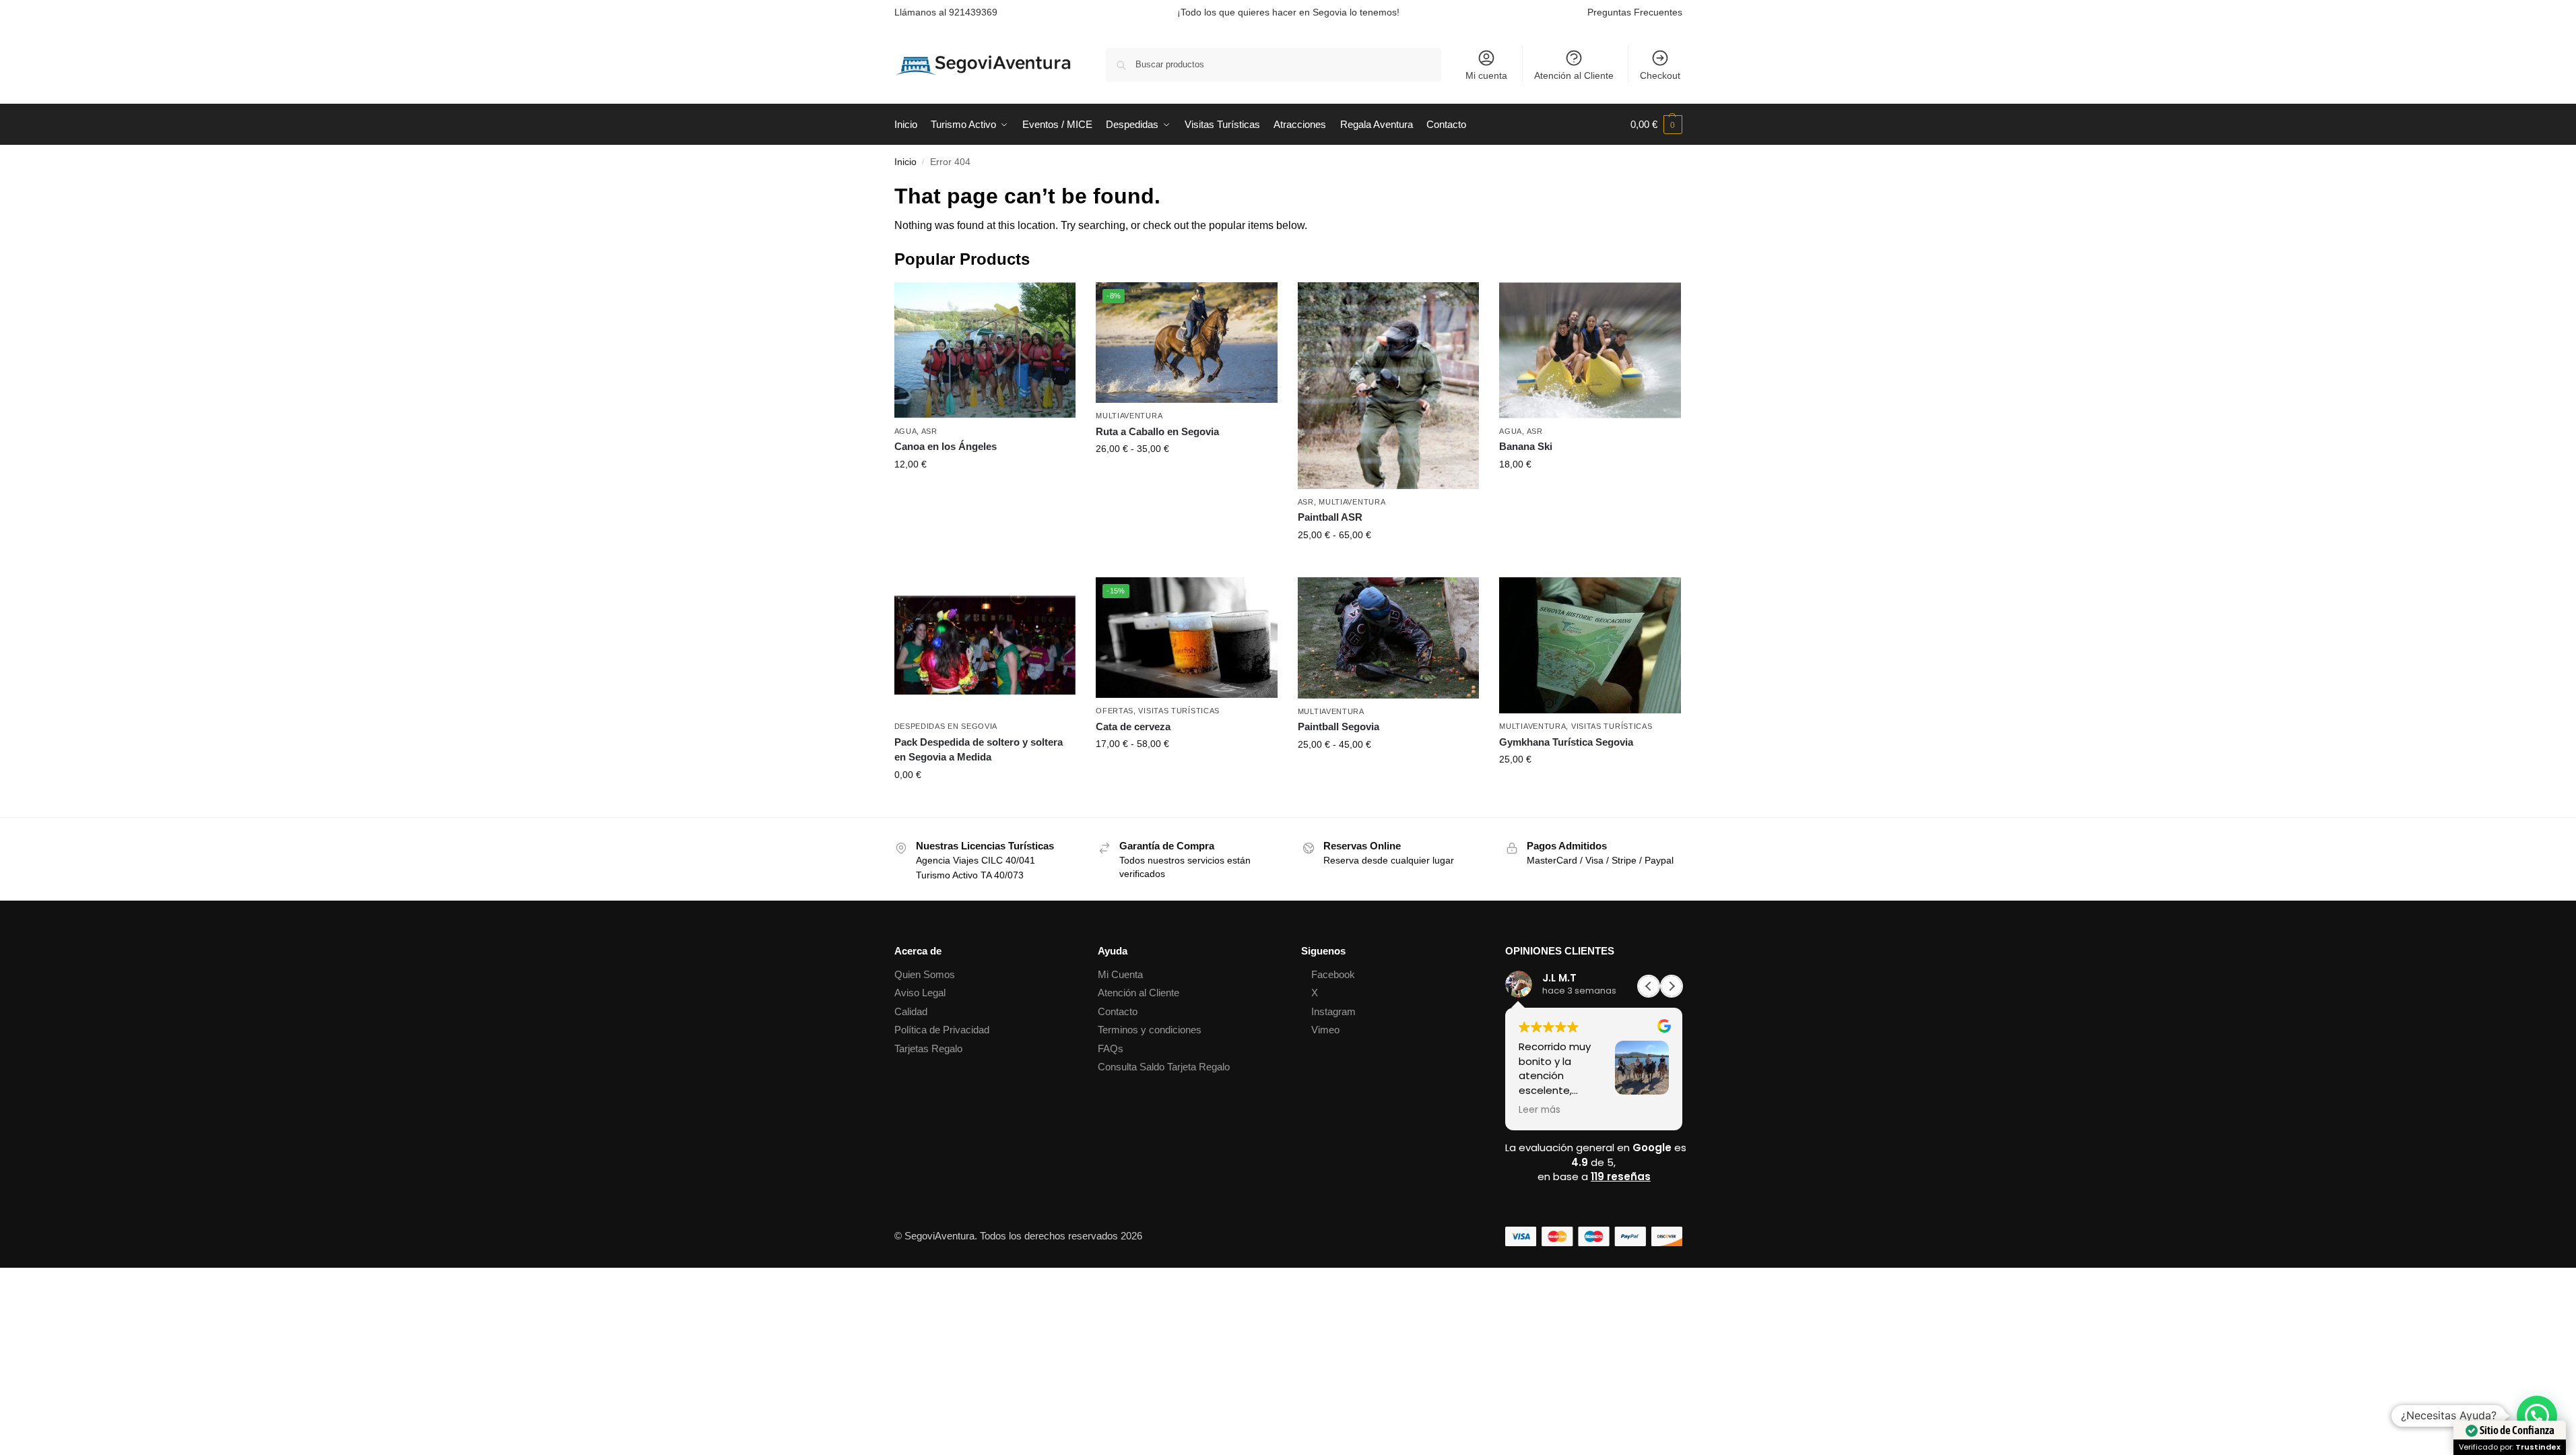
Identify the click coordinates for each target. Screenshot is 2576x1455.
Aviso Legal (920, 993)
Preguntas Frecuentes (1635, 12)
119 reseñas (1621, 1176)
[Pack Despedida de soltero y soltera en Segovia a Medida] (985, 645)
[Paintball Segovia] (1389, 638)
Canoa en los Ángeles (946, 446)
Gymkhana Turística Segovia (1566, 742)
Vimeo (1325, 1030)
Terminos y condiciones (1150, 1030)
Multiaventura (1129, 416)
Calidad (911, 1011)
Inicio (905, 162)
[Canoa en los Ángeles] (985, 350)
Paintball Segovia (1339, 726)
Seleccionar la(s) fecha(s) (985, 493)
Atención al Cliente (1574, 75)
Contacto (1118, 1011)
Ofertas (1115, 711)
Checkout (1660, 75)
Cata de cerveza (1133, 726)
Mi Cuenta (1120, 974)
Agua (906, 431)
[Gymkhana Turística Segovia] (1590, 645)
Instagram (1333, 1011)
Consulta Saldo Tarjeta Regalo (1164, 1067)
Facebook (1333, 974)
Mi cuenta (1486, 75)
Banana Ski (1526, 446)
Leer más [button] (1540, 1110)
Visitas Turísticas (1179, 711)
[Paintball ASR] (1389, 386)
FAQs (1111, 1048)
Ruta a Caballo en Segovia (1157, 431)
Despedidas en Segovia (946, 726)
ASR (929, 431)
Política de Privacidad (942, 1030)
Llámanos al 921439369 (946, 12)
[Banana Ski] (1590, 350)
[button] (1656, 125)
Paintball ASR (1330, 517)
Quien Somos (925, 974)
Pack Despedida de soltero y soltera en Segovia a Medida (979, 750)
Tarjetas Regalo (928, 1048)
